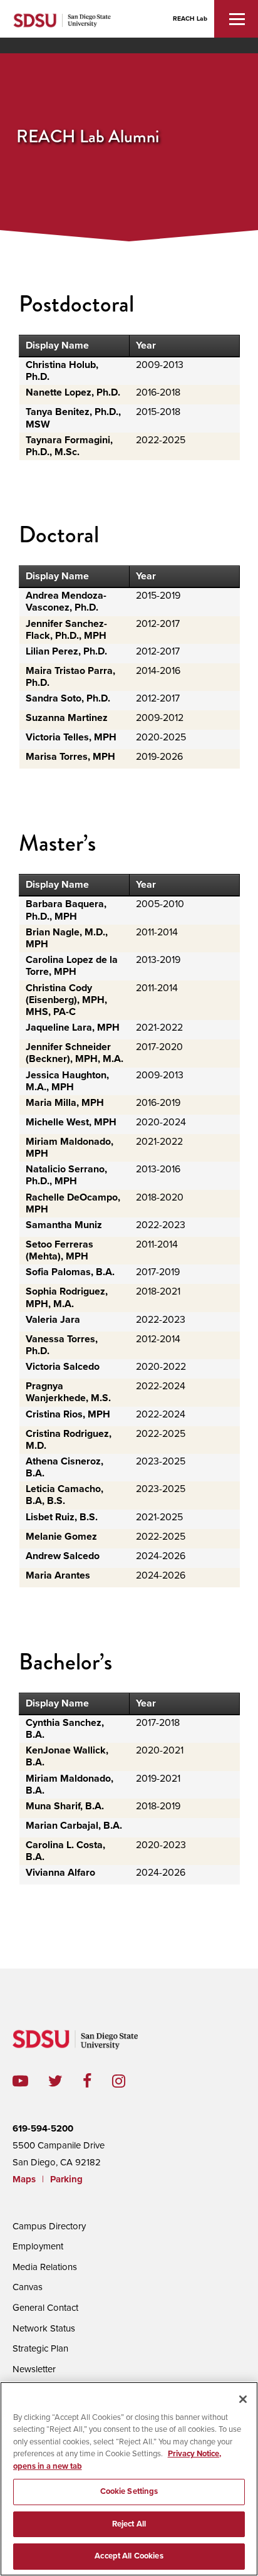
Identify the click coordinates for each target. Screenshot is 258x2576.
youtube (20, 2081)
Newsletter (34, 2369)
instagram (129, 2081)
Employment (38, 2246)
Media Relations (45, 2267)
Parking (66, 2179)
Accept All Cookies (129, 2556)
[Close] (243, 2399)
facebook (97, 2081)
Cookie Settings (129, 2491)
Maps (24, 2179)
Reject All (129, 2524)
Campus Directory (49, 2226)
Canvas (28, 2287)
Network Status (44, 2328)
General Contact (45, 2308)
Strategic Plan (40, 2348)
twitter (65, 2081)
